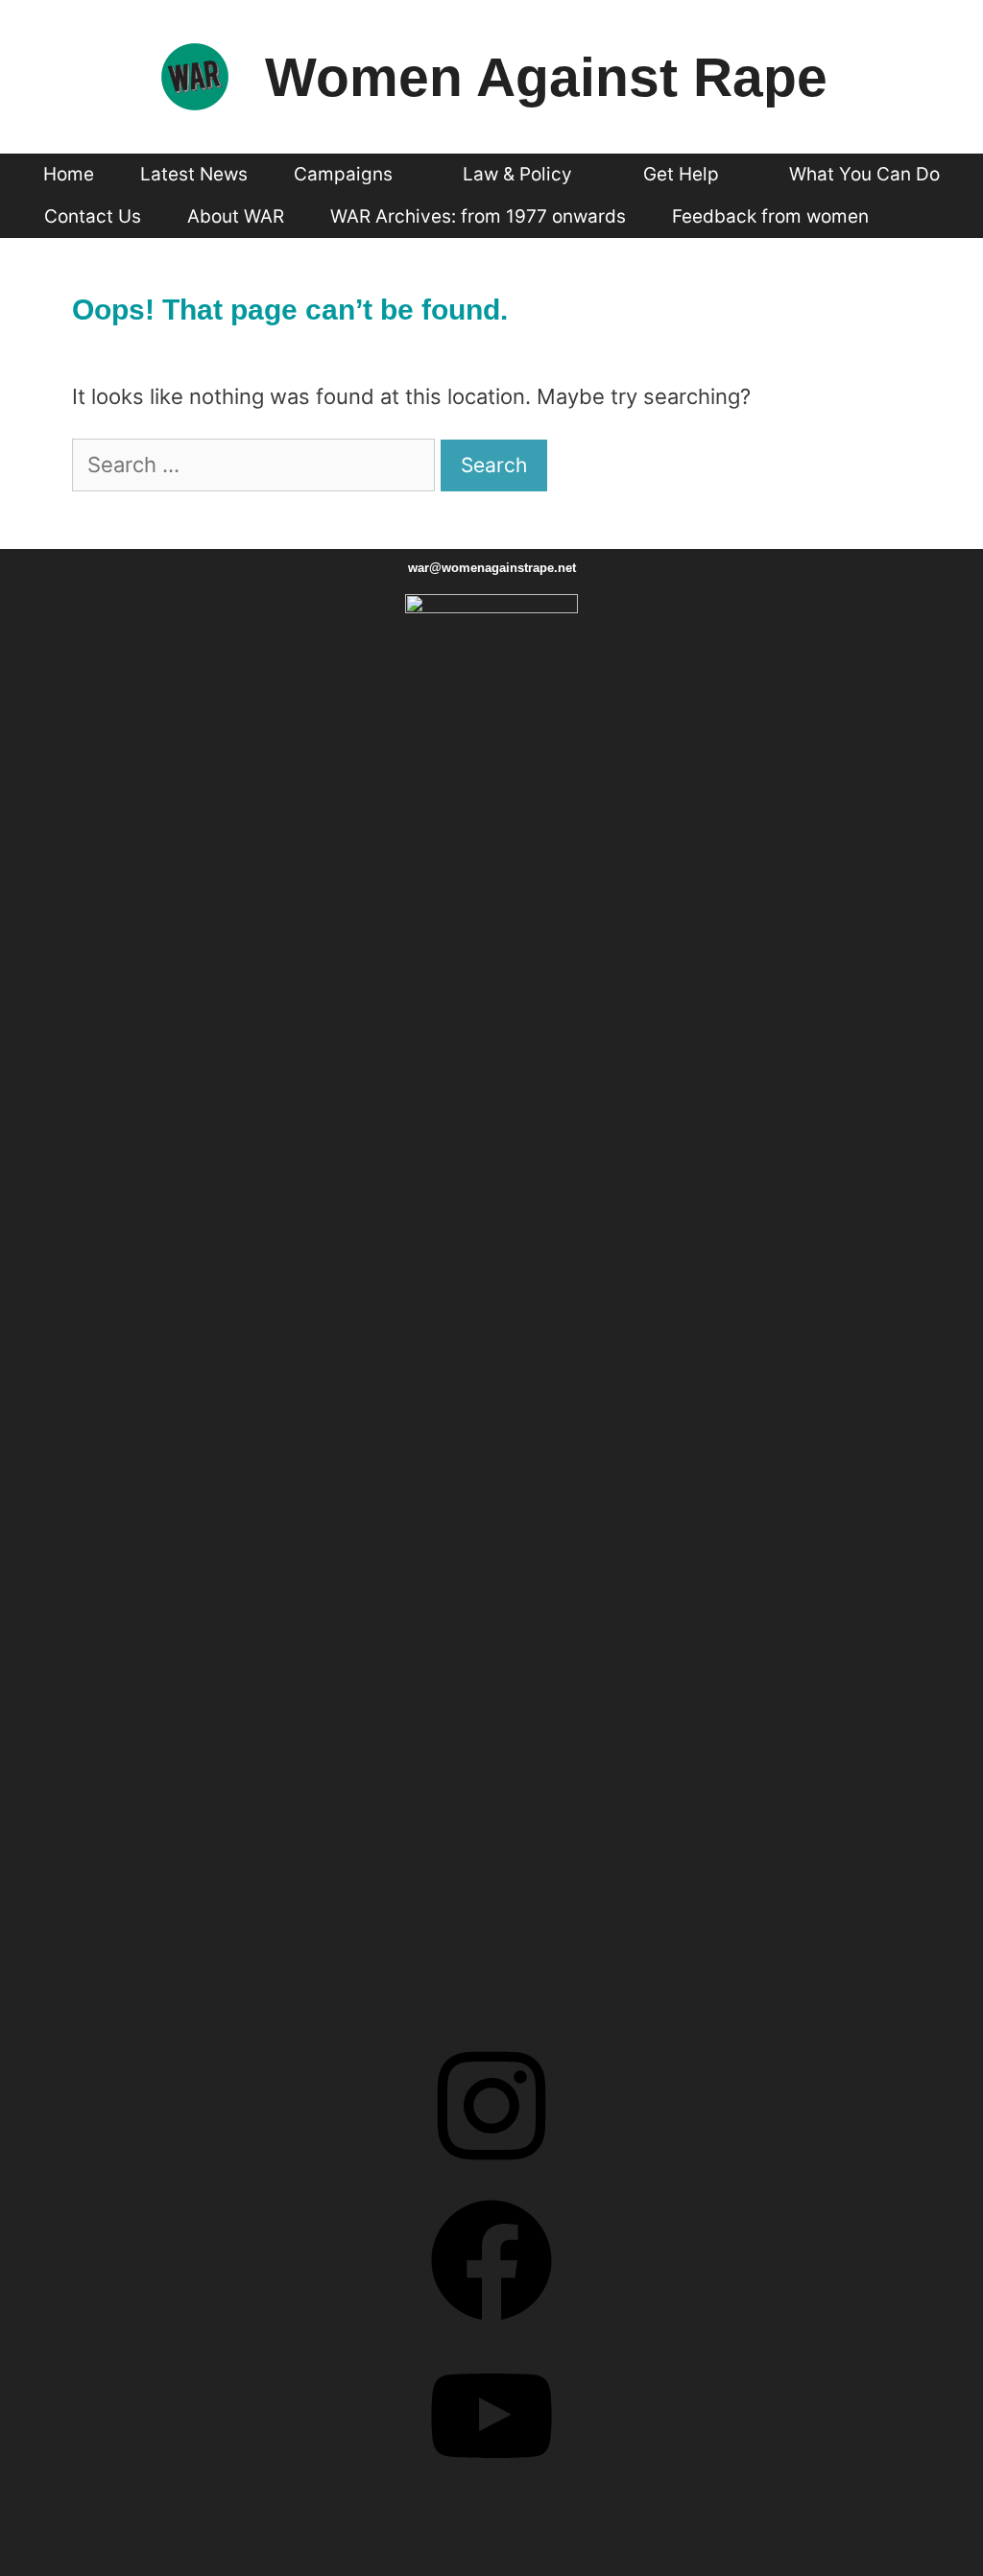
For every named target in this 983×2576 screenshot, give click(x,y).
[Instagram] (491, 2173)
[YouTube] (491, 2483)
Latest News (194, 174)
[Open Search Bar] (926, 217)
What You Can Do (864, 174)
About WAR (236, 216)
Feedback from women (770, 216)
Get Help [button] (681, 174)
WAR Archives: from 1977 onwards (478, 216)
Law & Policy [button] (517, 174)
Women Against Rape (546, 77)
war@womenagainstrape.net (492, 568)
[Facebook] (491, 2328)
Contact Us (93, 216)
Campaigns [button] (343, 174)
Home (69, 174)
